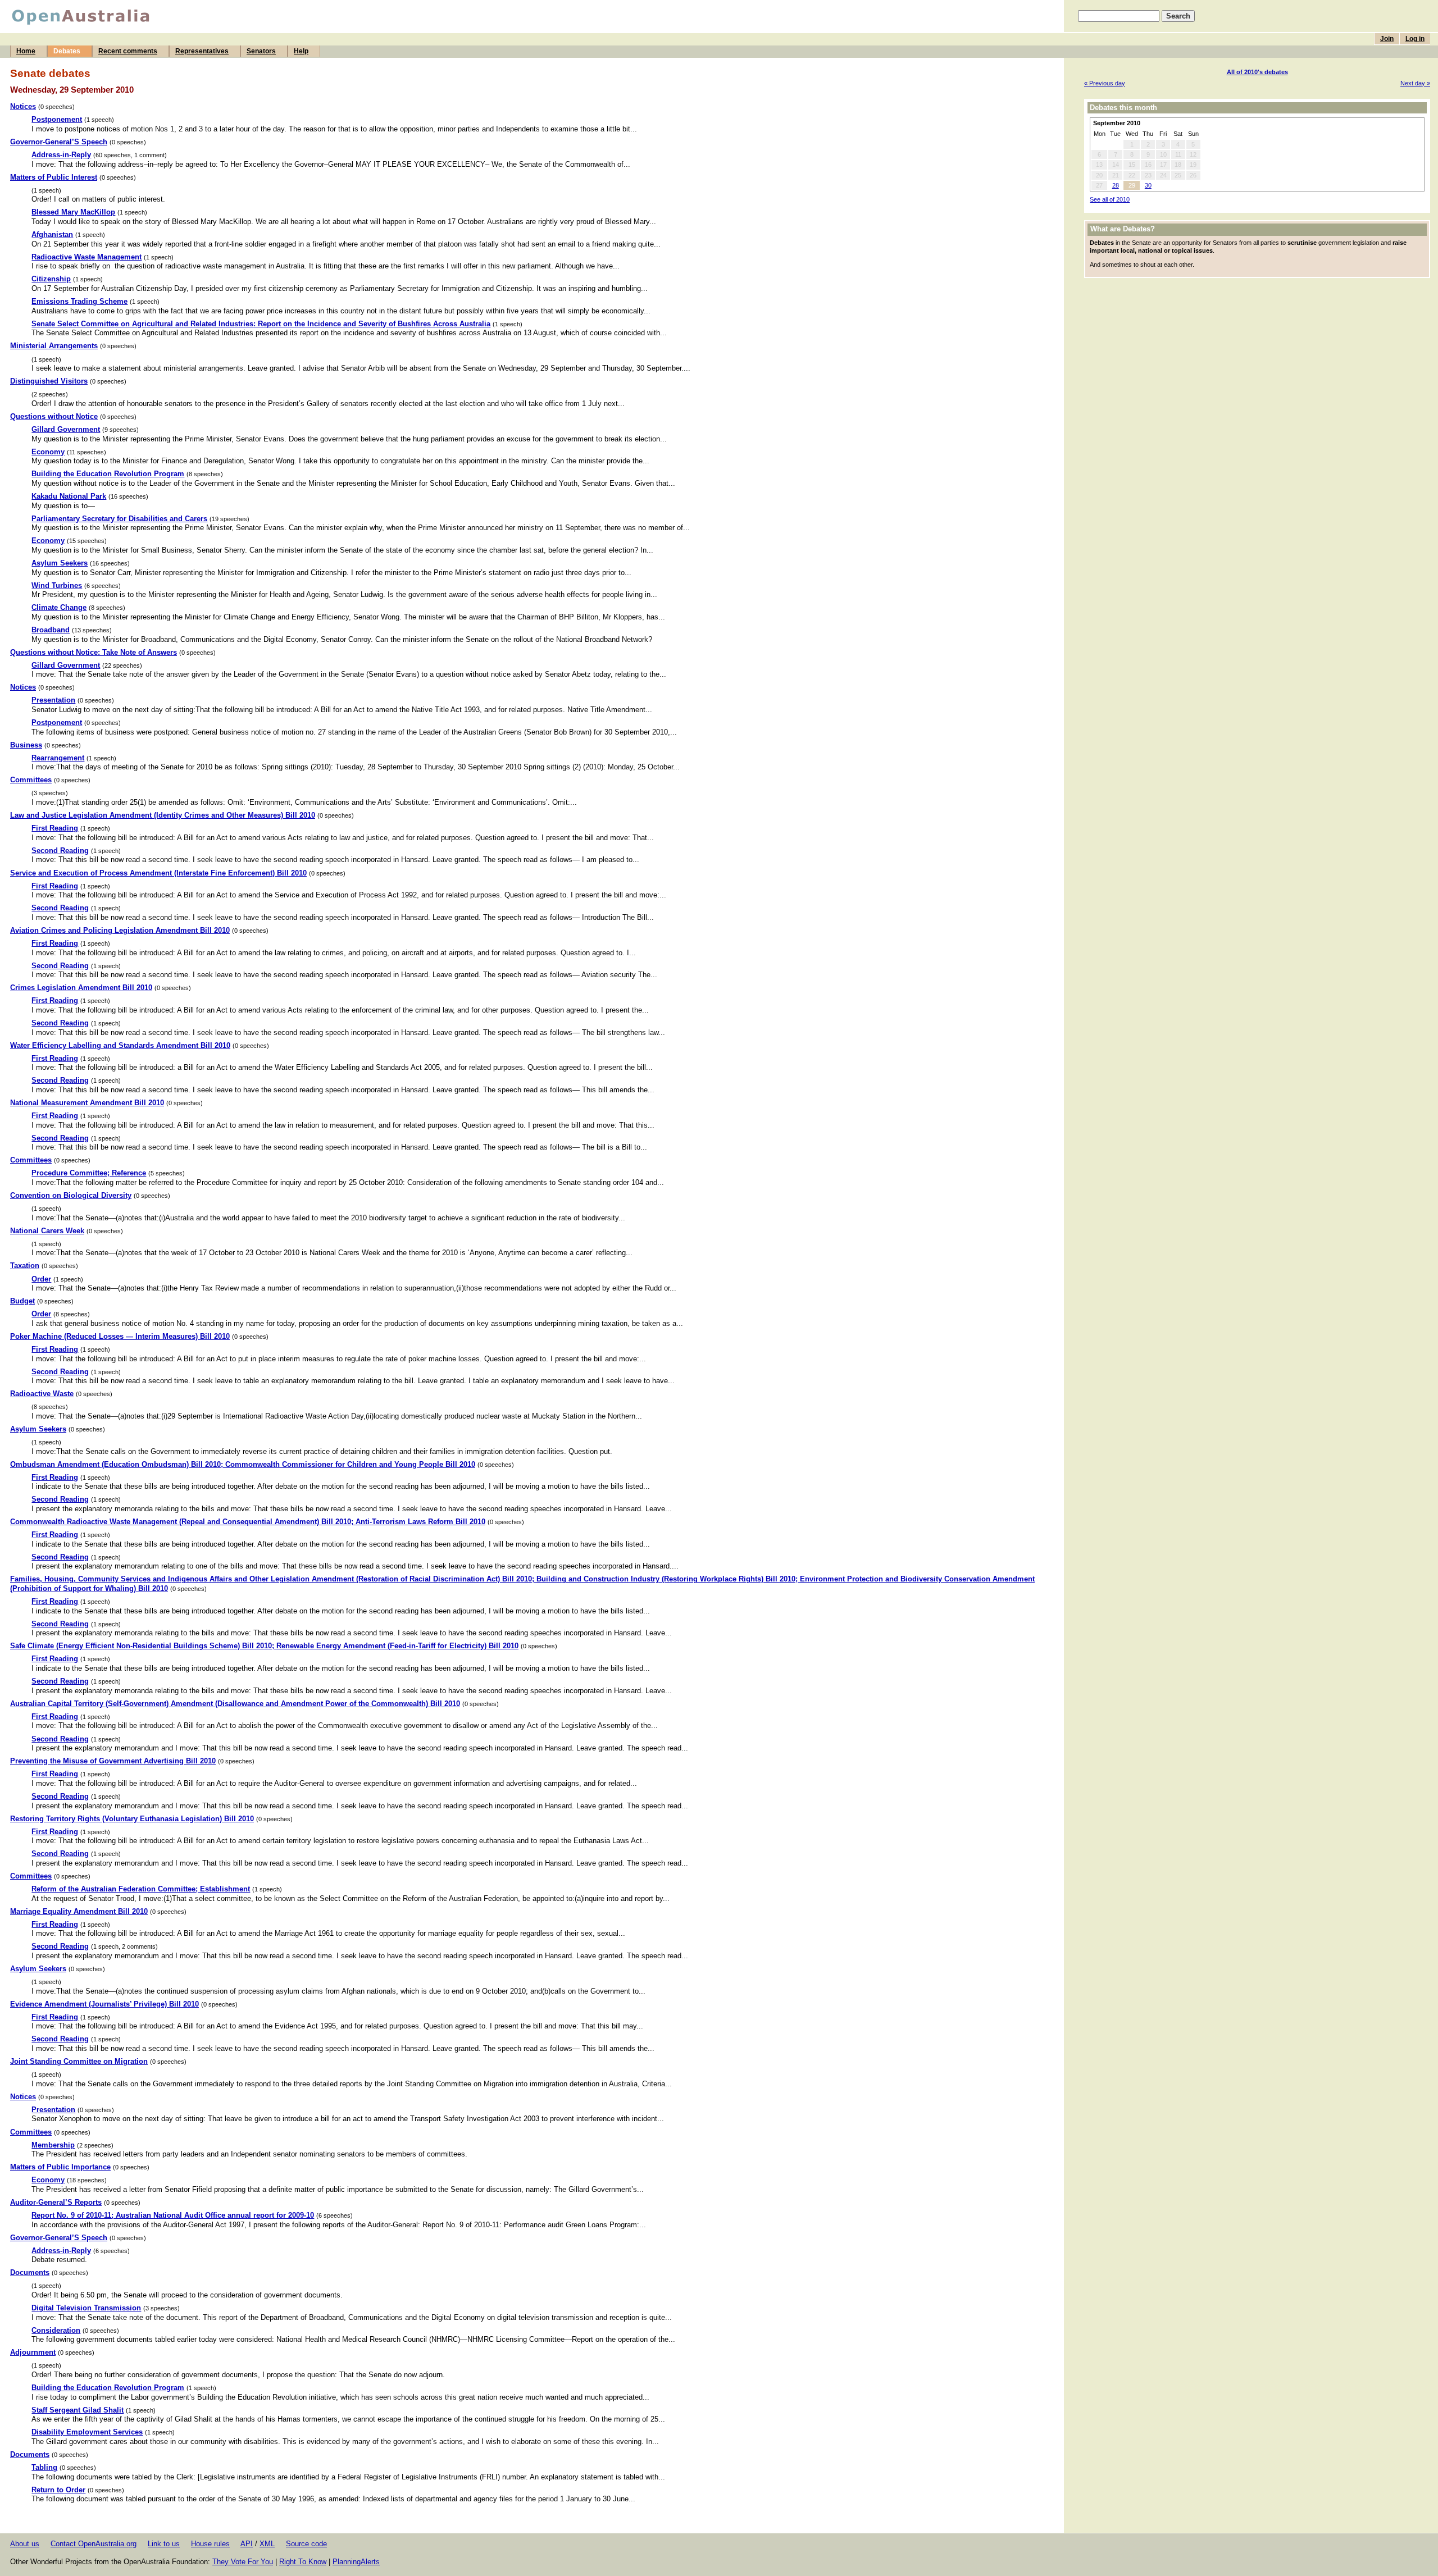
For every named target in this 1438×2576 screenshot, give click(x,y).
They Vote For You (243, 2562)
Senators (261, 51)
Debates (67, 51)
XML (267, 2544)
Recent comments (128, 51)
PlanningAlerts (356, 2562)
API (247, 2544)
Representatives (202, 51)
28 (1116, 185)
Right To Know (303, 2562)
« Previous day (1105, 83)
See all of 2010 (1110, 199)
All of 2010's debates (1257, 72)
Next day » (1415, 83)
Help (301, 51)
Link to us (164, 2544)
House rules (210, 2544)
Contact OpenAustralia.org (94, 2544)
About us (25, 2544)
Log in (1415, 39)
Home (26, 51)
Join (1387, 39)
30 (1148, 185)
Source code (306, 2544)
